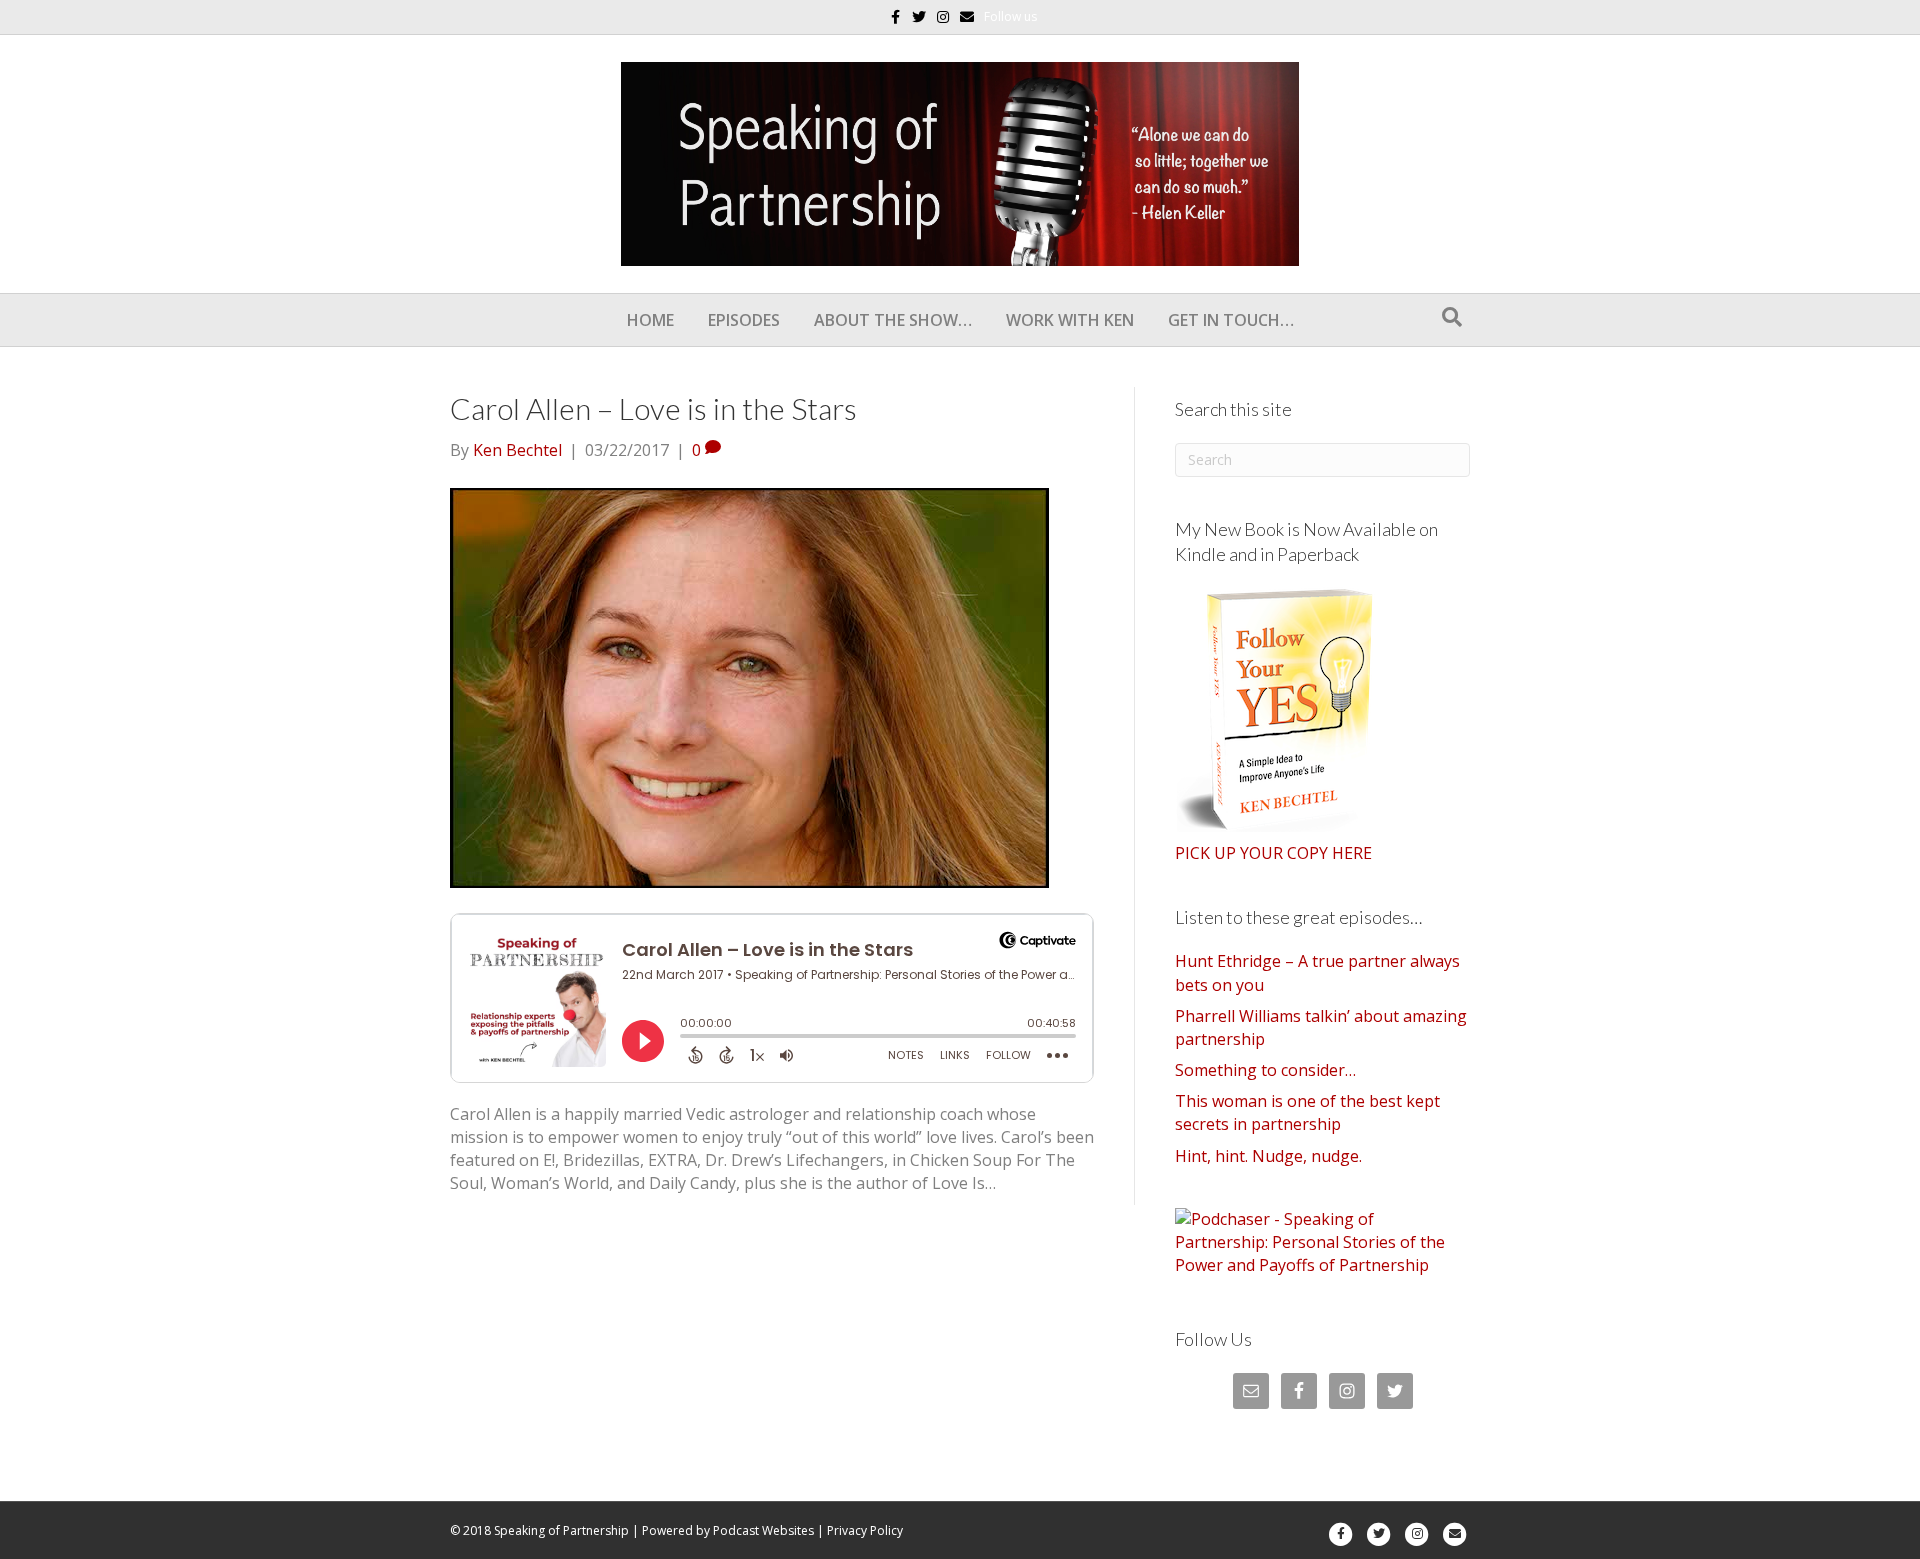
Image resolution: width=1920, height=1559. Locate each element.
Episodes (744, 320)
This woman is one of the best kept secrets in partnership (1307, 1112)
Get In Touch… (1231, 320)
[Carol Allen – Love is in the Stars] (749, 686)
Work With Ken (1070, 320)
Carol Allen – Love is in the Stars (653, 408)
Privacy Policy (865, 1530)
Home (650, 320)
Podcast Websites (763, 1530)
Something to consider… (1265, 1070)
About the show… (893, 320)
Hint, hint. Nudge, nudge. (1268, 1156)
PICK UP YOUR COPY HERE (1273, 853)
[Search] (1452, 317)
